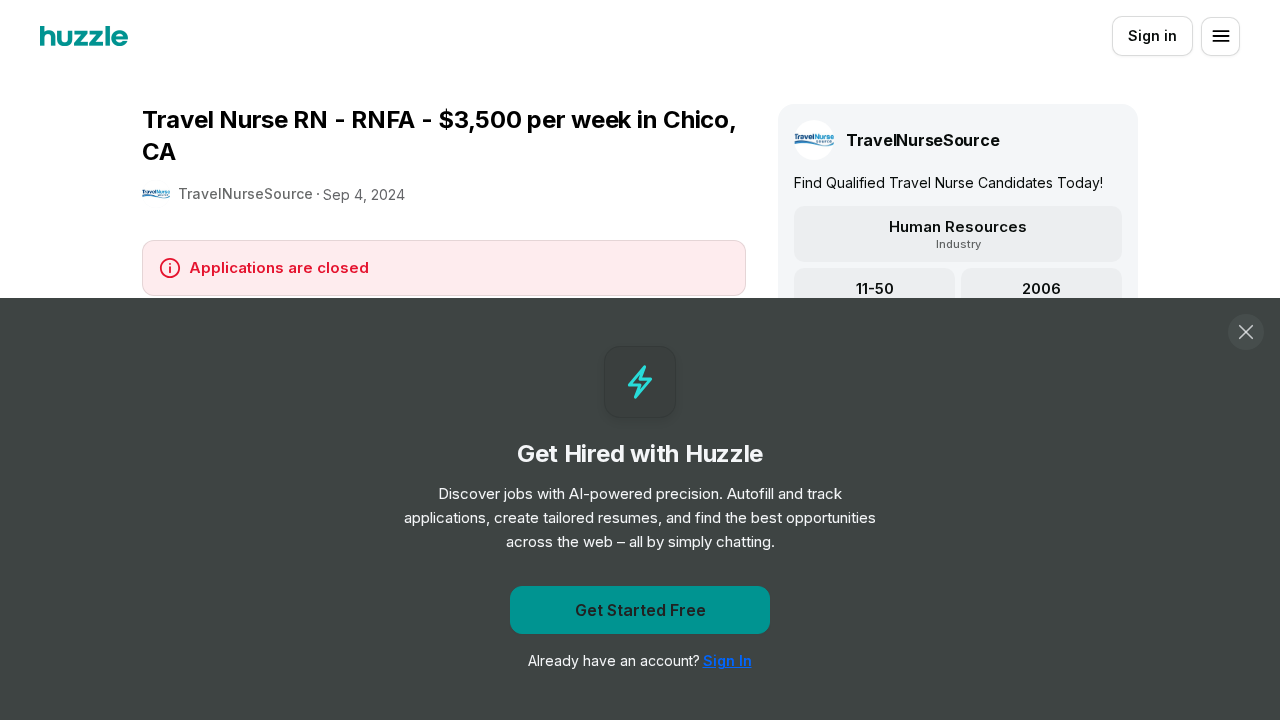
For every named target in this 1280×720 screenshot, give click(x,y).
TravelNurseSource (245, 193)
